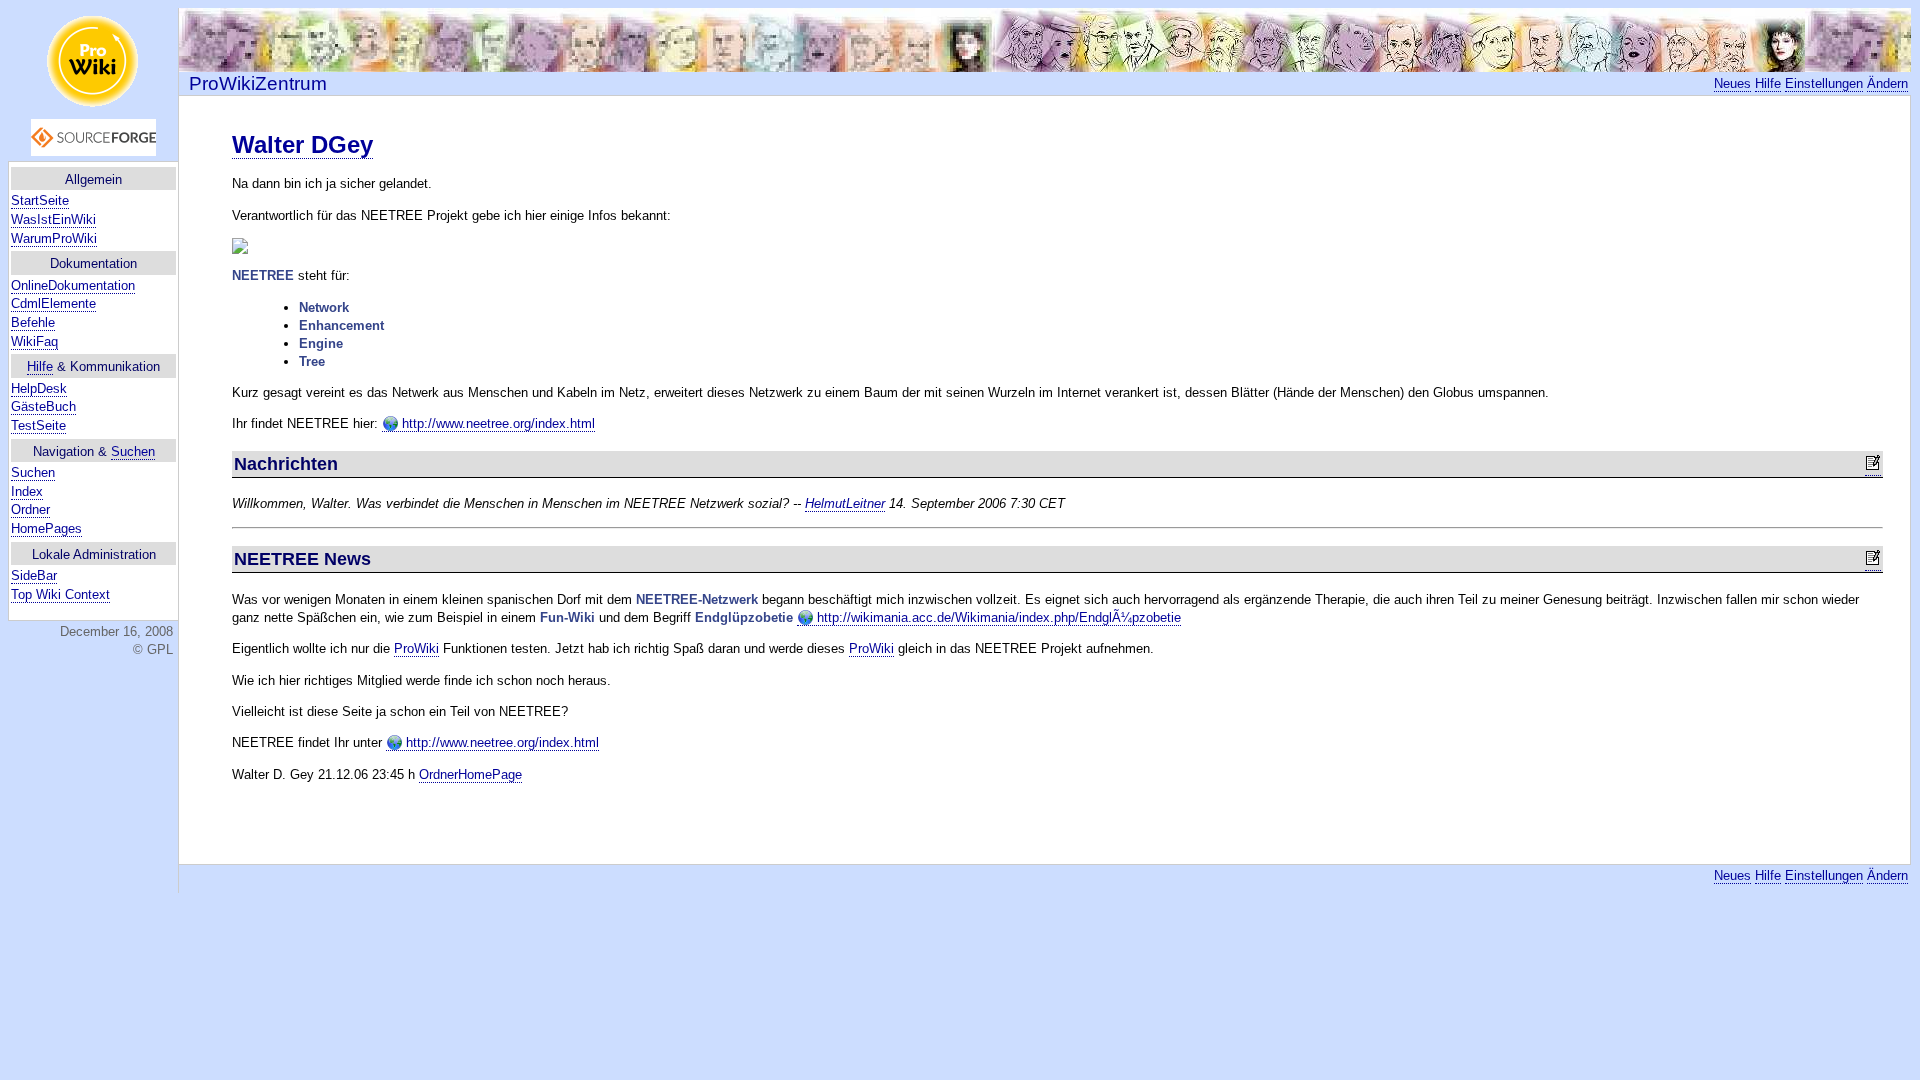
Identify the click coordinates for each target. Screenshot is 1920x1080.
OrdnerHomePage (470, 774)
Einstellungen (1824, 83)
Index (27, 491)
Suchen (133, 451)
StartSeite (40, 200)
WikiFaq (34, 341)
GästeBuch (43, 406)
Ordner (30, 509)
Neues (1732, 83)
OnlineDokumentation (73, 285)
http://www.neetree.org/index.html (496, 423)
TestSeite (38, 425)
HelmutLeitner (845, 503)
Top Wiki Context (60, 594)
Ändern (1887, 83)
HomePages (46, 528)
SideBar (34, 575)
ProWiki (416, 648)
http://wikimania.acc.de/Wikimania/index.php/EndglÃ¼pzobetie (997, 617)
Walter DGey (302, 144)
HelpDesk (39, 388)
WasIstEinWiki (53, 219)
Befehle (33, 322)
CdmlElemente (53, 303)
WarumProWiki (54, 238)
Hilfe (40, 366)
